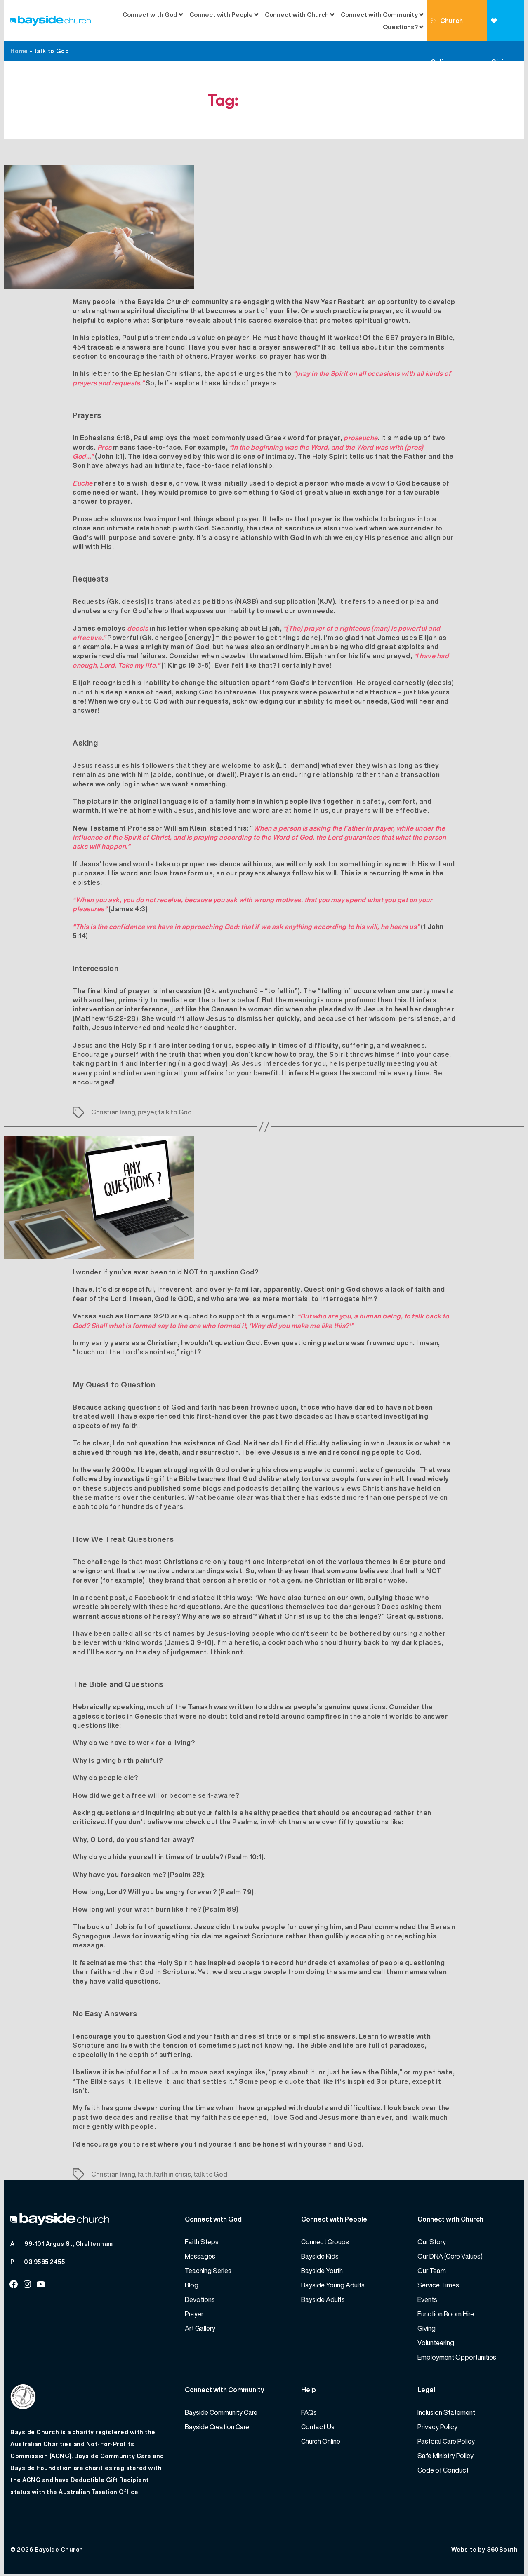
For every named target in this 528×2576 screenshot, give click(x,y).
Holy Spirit (139, 1045)
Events (427, 2299)
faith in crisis (172, 2174)
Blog (192, 2285)
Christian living (113, 1112)
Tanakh (200, 1707)
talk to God (175, 1112)
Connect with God (150, 14)
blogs (212, 1488)
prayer (146, 1112)
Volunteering (436, 2343)
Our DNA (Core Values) (450, 2256)
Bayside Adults (323, 2299)
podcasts (253, 1488)
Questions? (400, 27)
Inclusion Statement (446, 2412)
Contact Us (318, 2427)
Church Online (447, 28)
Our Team (432, 2271)
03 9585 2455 (44, 2262)
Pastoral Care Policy (446, 2441)
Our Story (432, 2242)
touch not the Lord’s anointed (126, 1352)
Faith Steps (202, 2242)
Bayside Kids (320, 2256)
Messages (200, 2256)
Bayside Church (59, 2549)
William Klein (186, 828)
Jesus (83, 1045)
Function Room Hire (446, 2314)
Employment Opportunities (457, 2357)
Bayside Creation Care (217, 2427)
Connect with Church (297, 14)
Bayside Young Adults (333, 2285)
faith (144, 2174)
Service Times (438, 2285)
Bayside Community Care (221, 2412)
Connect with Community (379, 14)
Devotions (200, 2299)
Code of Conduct (443, 2470)
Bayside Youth (322, 2271)
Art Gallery (200, 2328)
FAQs (309, 2412)
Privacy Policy (437, 2427)
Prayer (194, 2314)
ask (269, 765)
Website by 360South (485, 2549)
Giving (505, 21)
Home (19, 51)
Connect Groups (325, 2242)
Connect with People (221, 14)
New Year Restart (334, 302)
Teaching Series (208, 2271)
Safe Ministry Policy (445, 2456)
